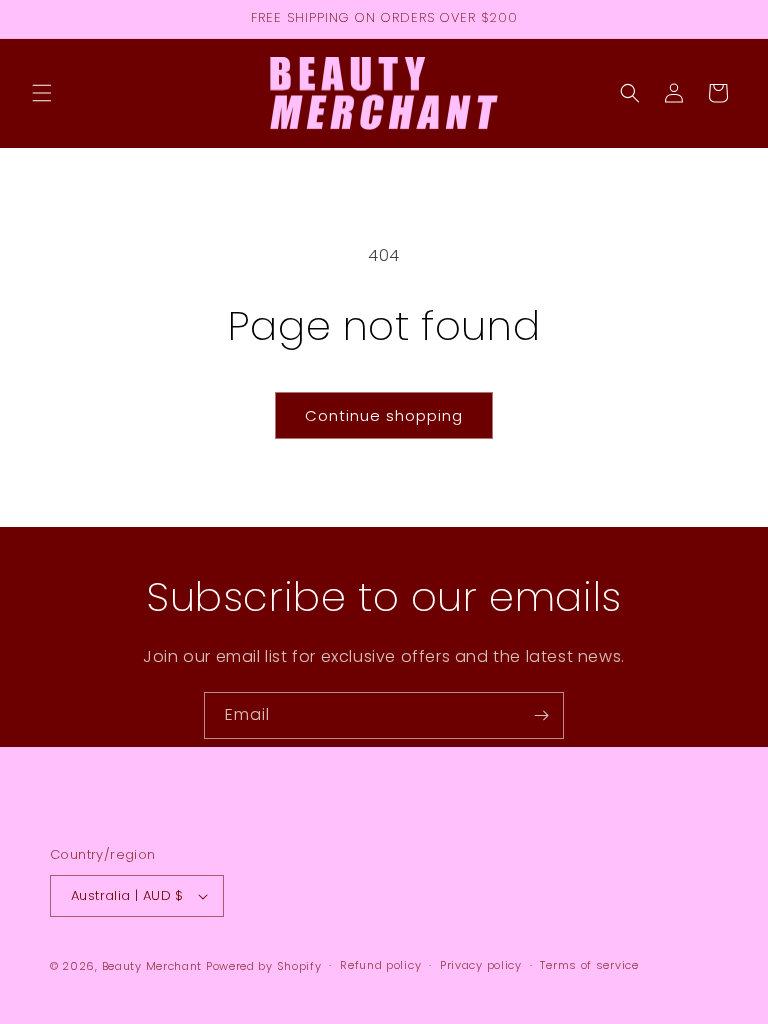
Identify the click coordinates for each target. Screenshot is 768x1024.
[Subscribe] (541, 715)
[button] (42, 93)
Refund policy (380, 965)
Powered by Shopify (264, 966)
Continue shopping (384, 415)
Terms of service (589, 965)
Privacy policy (481, 965)
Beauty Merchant (152, 966)
